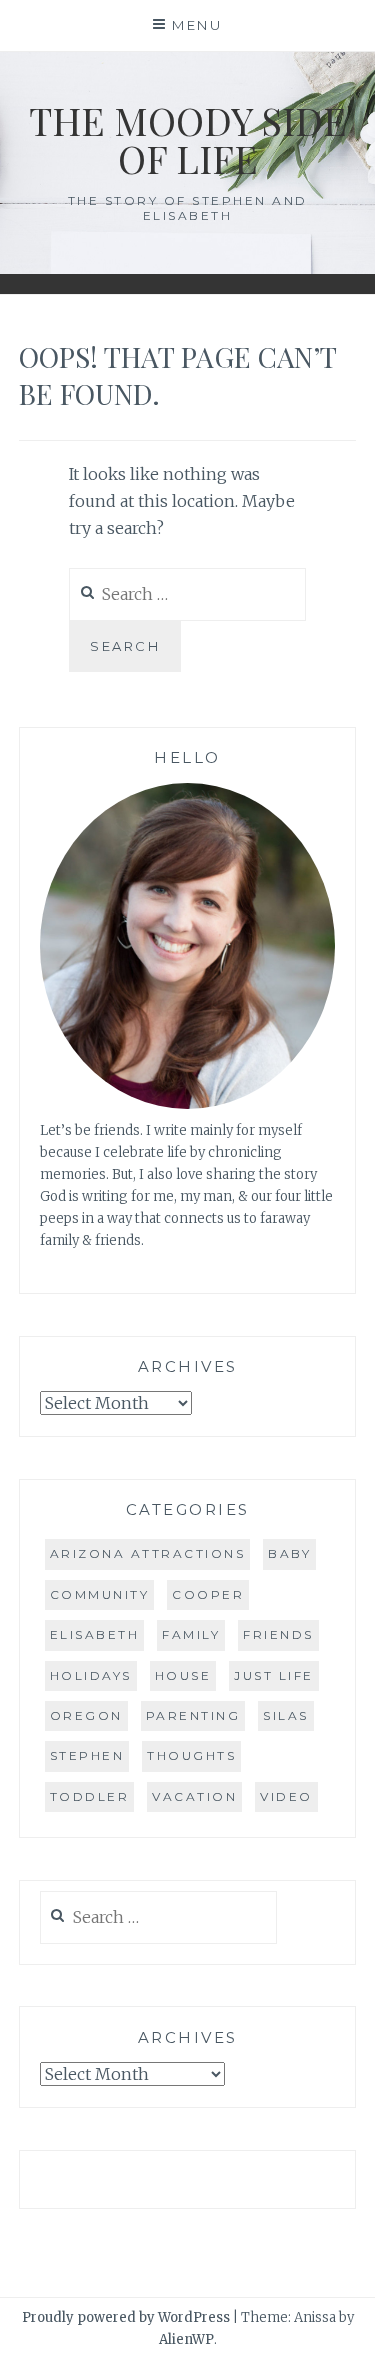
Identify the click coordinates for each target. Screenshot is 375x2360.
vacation (194, 1796)
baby (289, 1553)
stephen (87, 1755)
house (183, 1675)
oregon (86, 1715)
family (191, 1634)
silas (286, 1715)
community (100, 1594)
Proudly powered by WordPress (126, 2317)
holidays (91, 1675)
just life (274, 1675)
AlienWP (186, 2339)
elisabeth (95, 1634)
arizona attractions (148, 1553)
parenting (193, 1715)
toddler (90, 1796)
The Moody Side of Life (188, 139)
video (286, 1796)
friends (278, 1634)
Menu (197, 25)
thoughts (191, 1755)
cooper (208, 1594)
